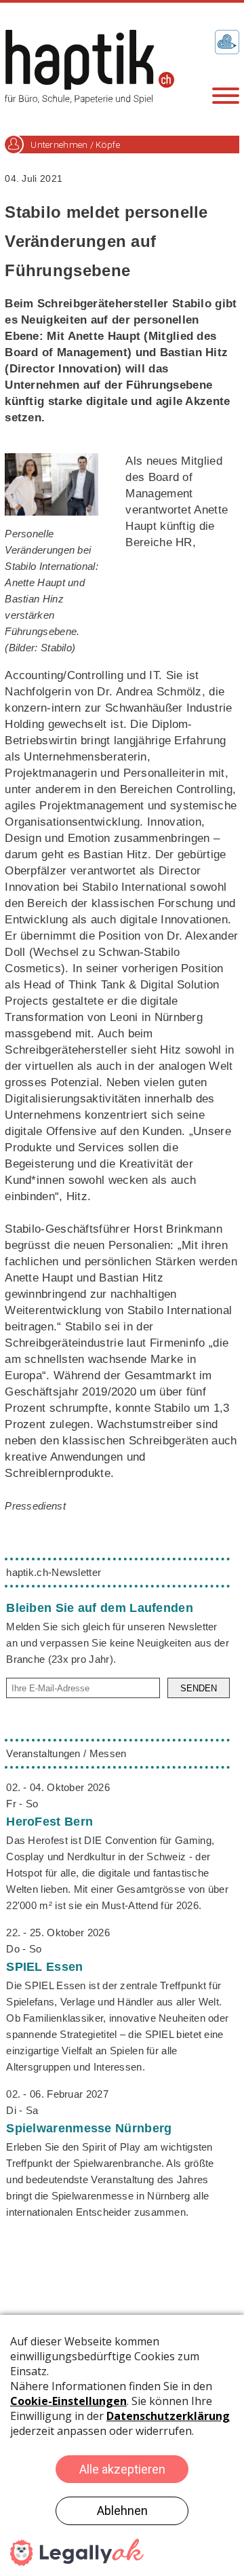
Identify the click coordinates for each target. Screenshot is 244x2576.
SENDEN (199, 1688)
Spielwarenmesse (89, 2128)
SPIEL (44, 1967)
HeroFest (49, 1822)
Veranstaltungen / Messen (66, 1753)
